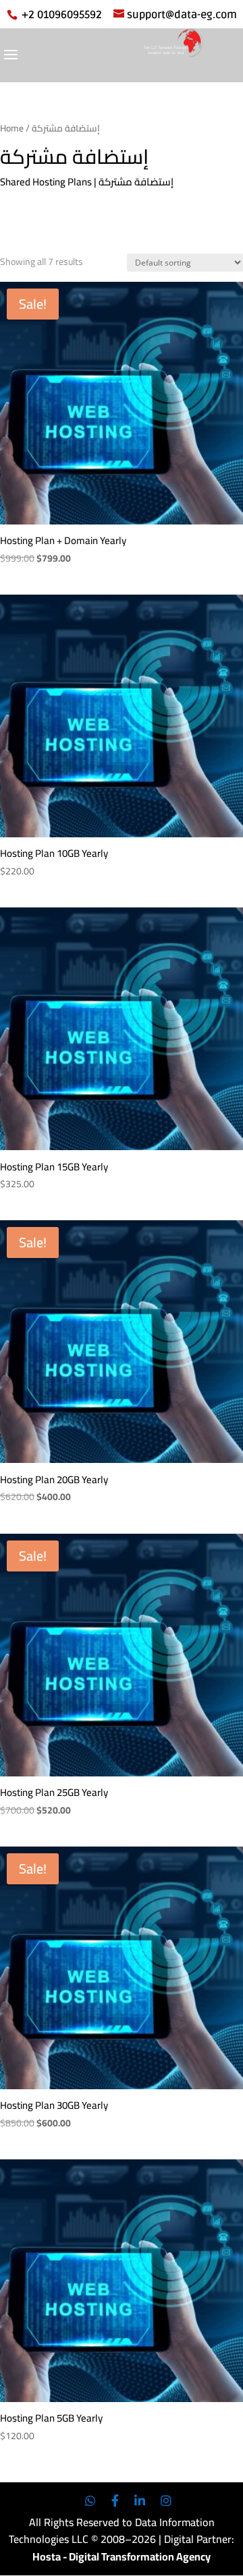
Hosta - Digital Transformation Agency (122, 2556)
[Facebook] (115, 2501)
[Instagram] (166, 2501)
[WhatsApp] (90, 2501)
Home (12, 128)
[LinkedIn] (140, 2501)
